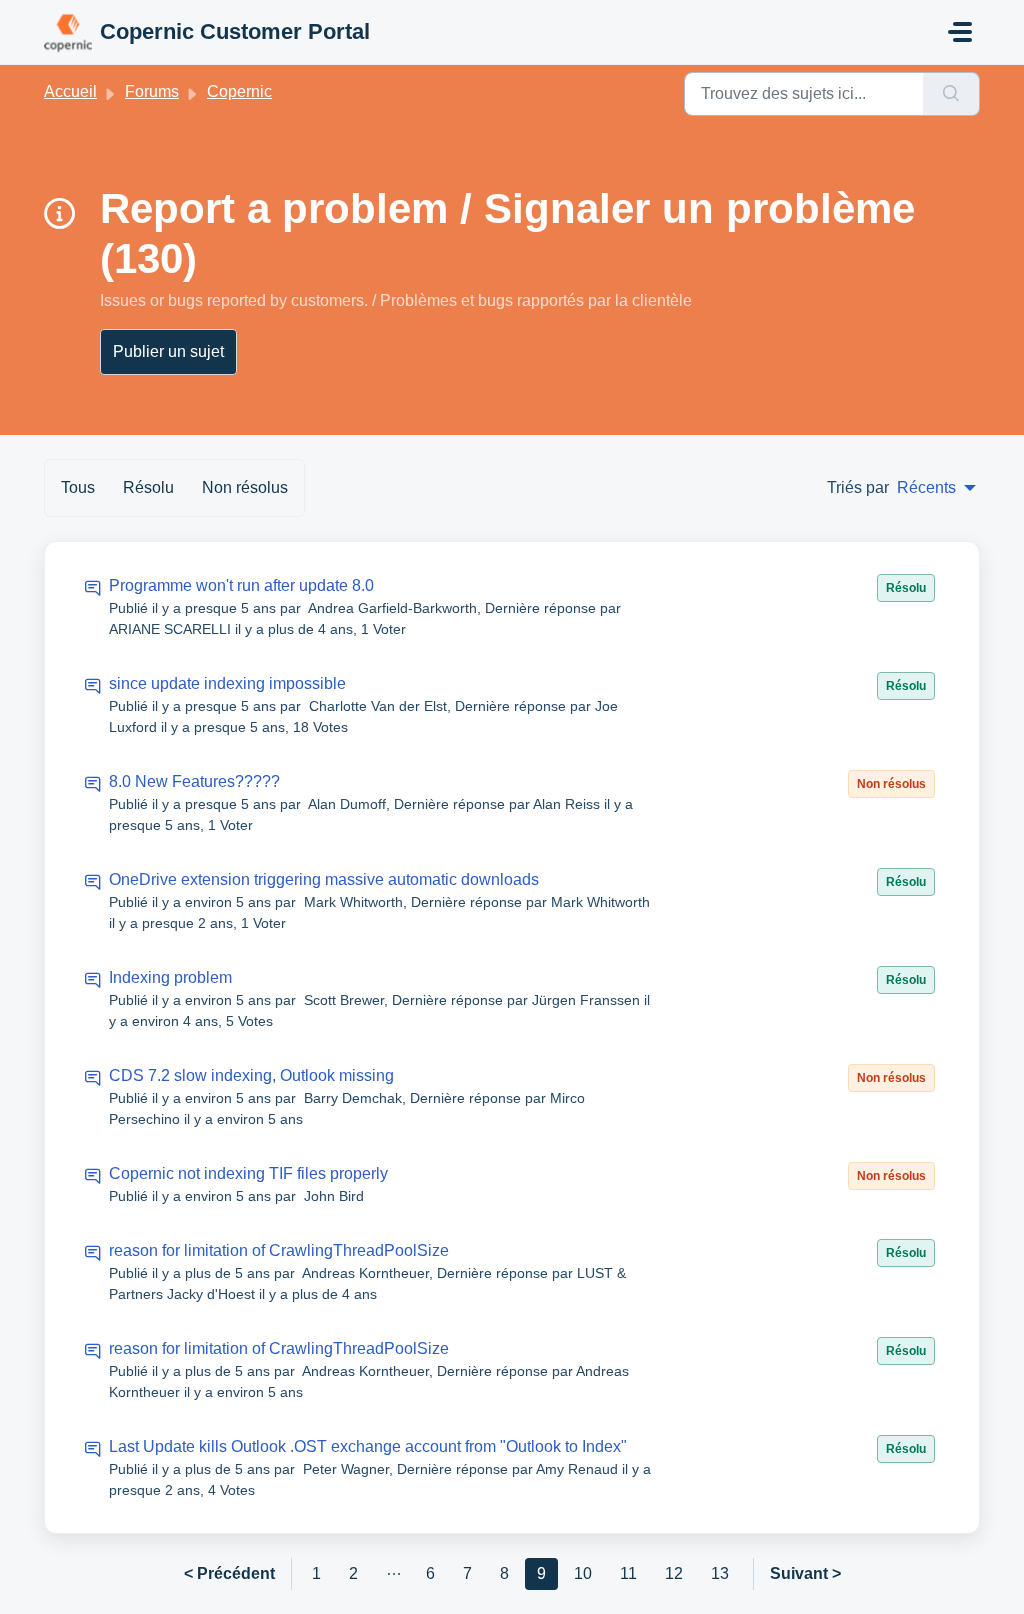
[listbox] (936, 488)
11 (628, 1573)
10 (583, 1573)
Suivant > (805, 1573)
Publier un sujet (168, 351)
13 (720, 1573)
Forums (152, 91)
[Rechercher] (951, 94)
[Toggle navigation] (960, 32)
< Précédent (229, 1573)
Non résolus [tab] (245, 487)
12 (674, 1573)
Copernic (239, 91)
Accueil (70, 91)
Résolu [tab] (148, 487)
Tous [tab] (78, 487)
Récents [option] (926, 487)
